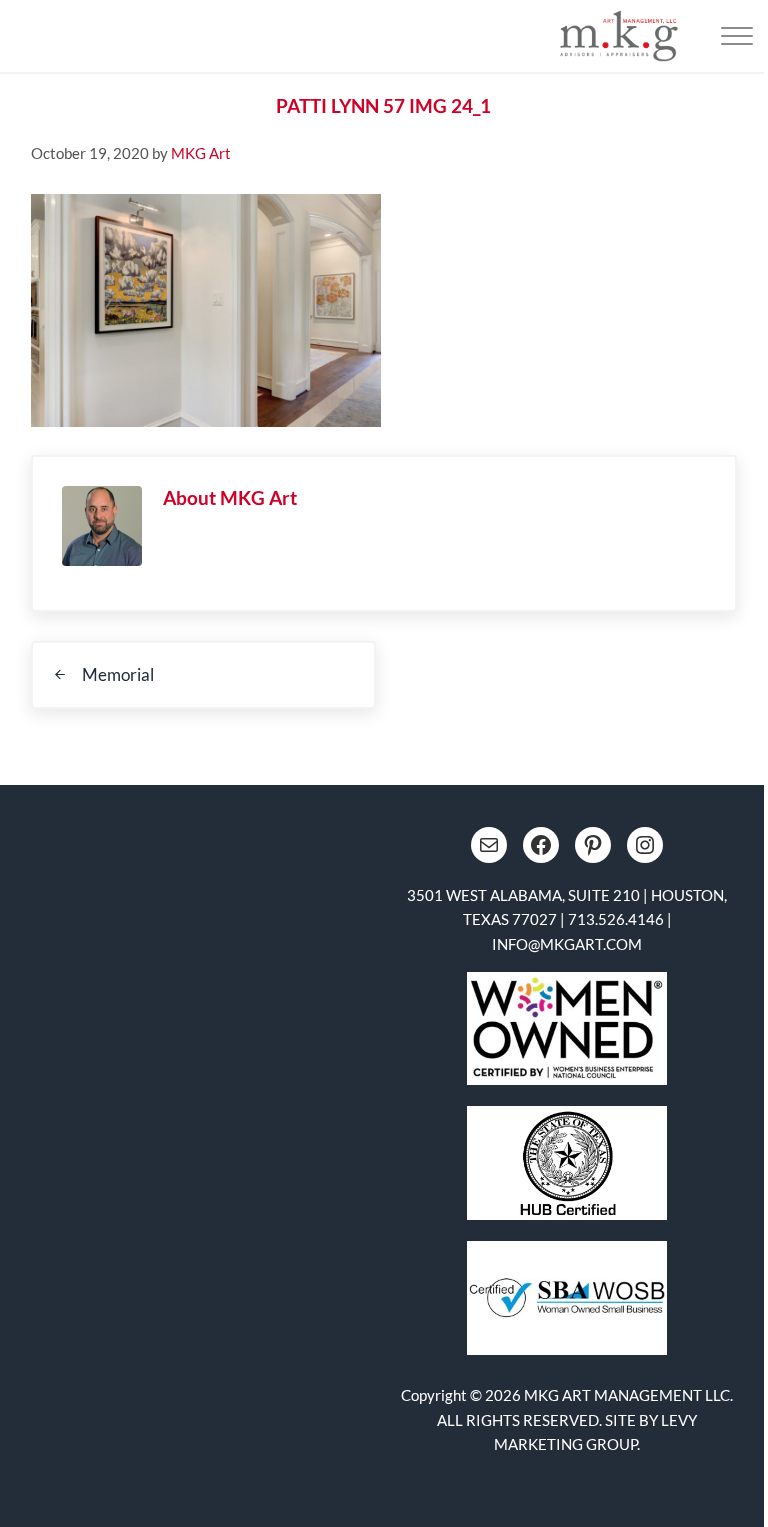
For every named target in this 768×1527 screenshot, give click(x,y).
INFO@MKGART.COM (567, 944)
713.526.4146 (616, 919)
